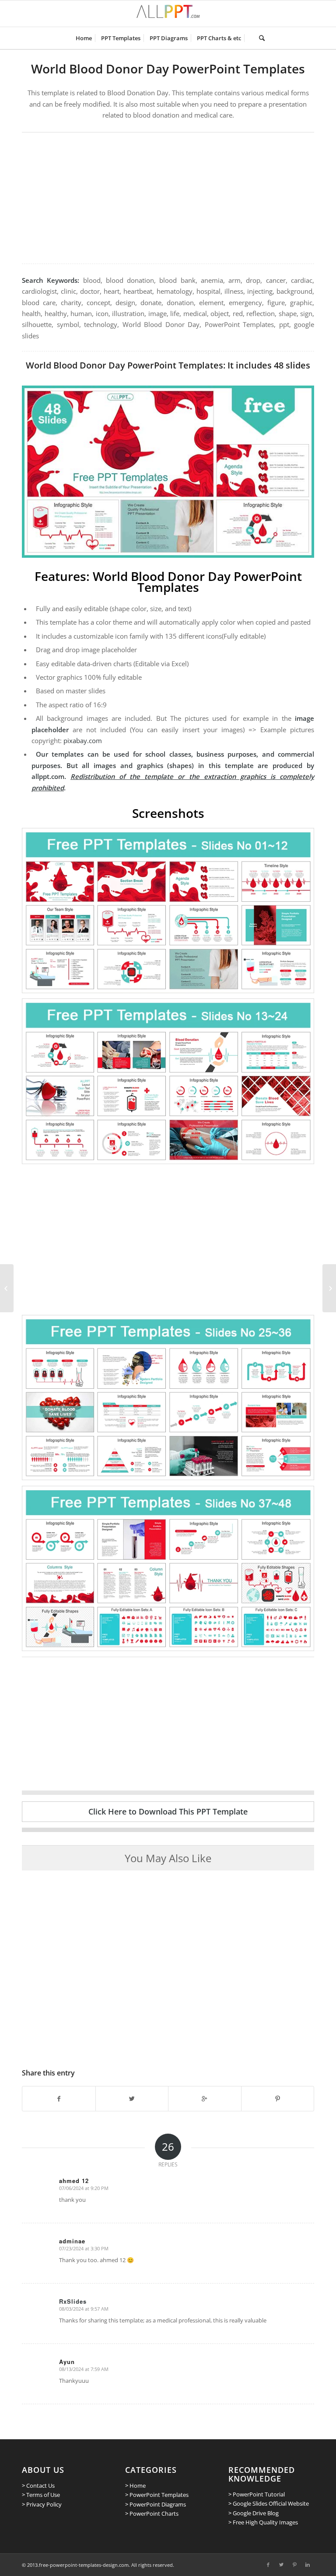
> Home (135, 2486)
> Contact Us (38, 2486)
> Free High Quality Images (263, 2522)
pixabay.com (83, 740)
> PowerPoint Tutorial (257, 2494)
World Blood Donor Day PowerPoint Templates (168, 69)
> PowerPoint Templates (157, 2495)
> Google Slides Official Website (269, 2503)
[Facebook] (268, 2565)
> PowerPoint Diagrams (156, 2504)
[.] (250, 38)
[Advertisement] (168, 198)
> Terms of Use (41, 2495)
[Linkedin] (308, 2565)
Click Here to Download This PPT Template (168, 1811)
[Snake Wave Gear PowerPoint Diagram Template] (329, 1288)
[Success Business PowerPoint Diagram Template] (7, 1288)
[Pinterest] (294, 2565)
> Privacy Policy (42, 2504)
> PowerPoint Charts (152, 2513)
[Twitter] (281, 2565)
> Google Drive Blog (254, 2513)
